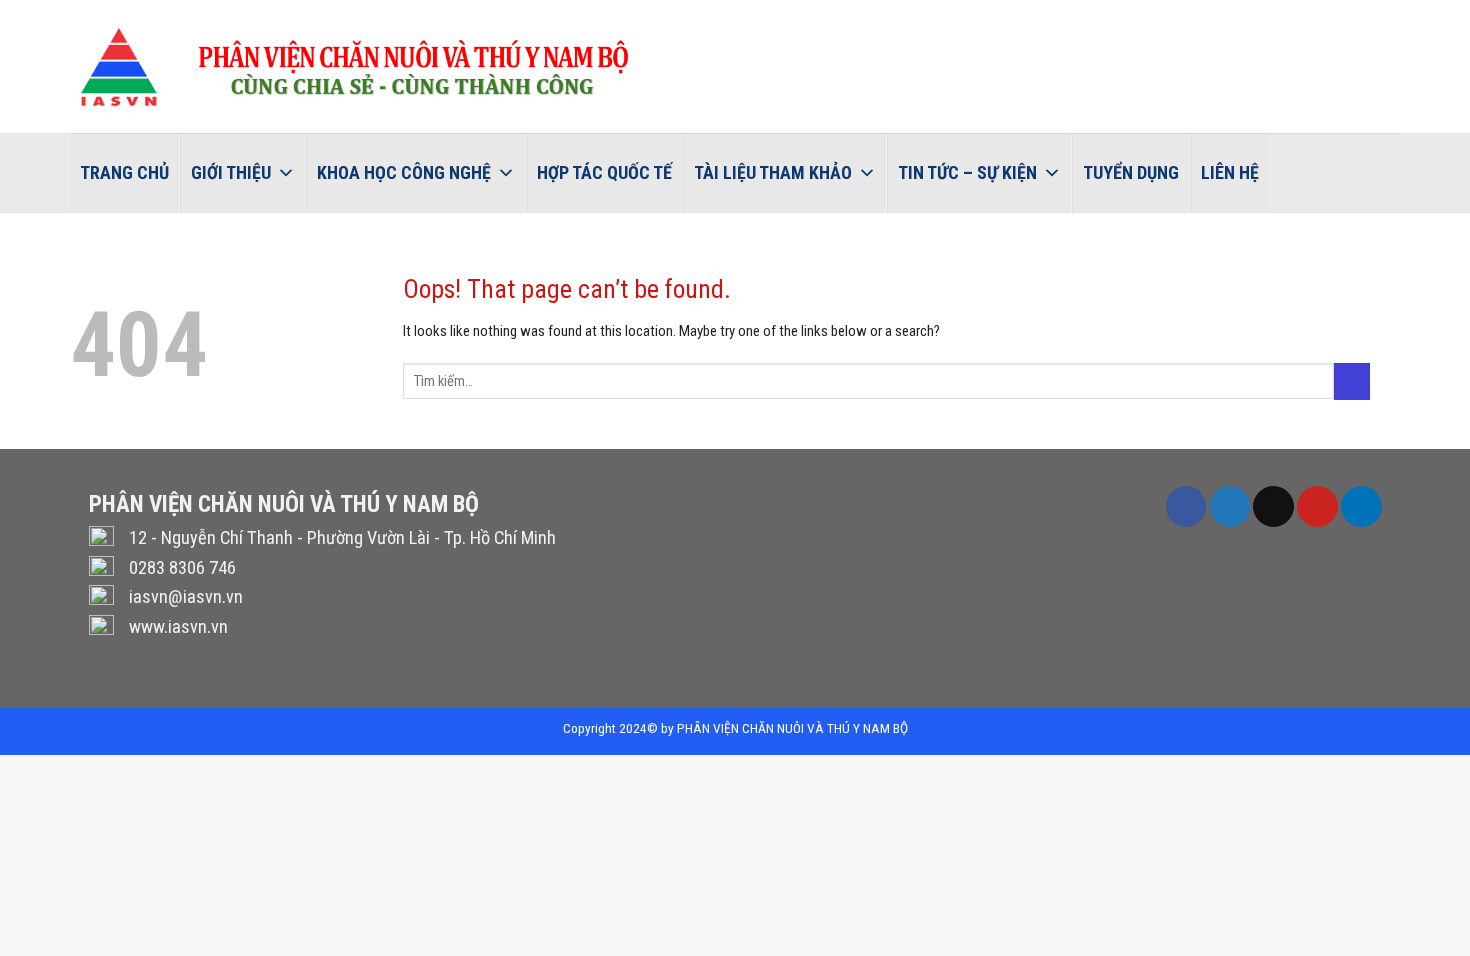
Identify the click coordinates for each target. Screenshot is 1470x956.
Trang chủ (124, 172)
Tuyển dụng (1131, 172)
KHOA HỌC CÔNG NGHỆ (404, 172)
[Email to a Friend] (1273, 506)
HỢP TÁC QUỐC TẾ (604, 172)
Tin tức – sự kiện (967, 172)
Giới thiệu (231, 172)
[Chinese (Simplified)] (1396, 16)
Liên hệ (1230, 172)
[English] (1370, 16)
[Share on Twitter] (1230, 506)
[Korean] (1422, 16)
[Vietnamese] (1344, 16)
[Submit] (1352, 381)
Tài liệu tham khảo (773, 172)
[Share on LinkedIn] (1361, 506)
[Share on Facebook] (1186, 506)
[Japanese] (1448, 16)
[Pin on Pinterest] (1317, 506)
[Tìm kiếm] (1289, 172)
